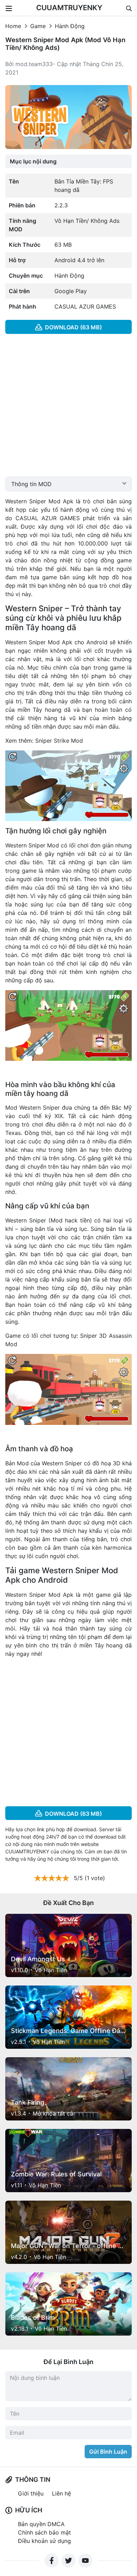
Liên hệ (61, 2493)
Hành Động (70, 26)
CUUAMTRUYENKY (69, 8)
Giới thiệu (31, 2493)
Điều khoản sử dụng (44, 2541)
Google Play (71, 291)
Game (38, 26)
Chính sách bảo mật (44, 2532)
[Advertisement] (68, 408)
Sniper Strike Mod (59, 741)
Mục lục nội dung (33, 161)
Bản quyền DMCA (41, 2524)
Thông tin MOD (31, 484)
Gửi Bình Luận (108, 2452)
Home (13, 26)
